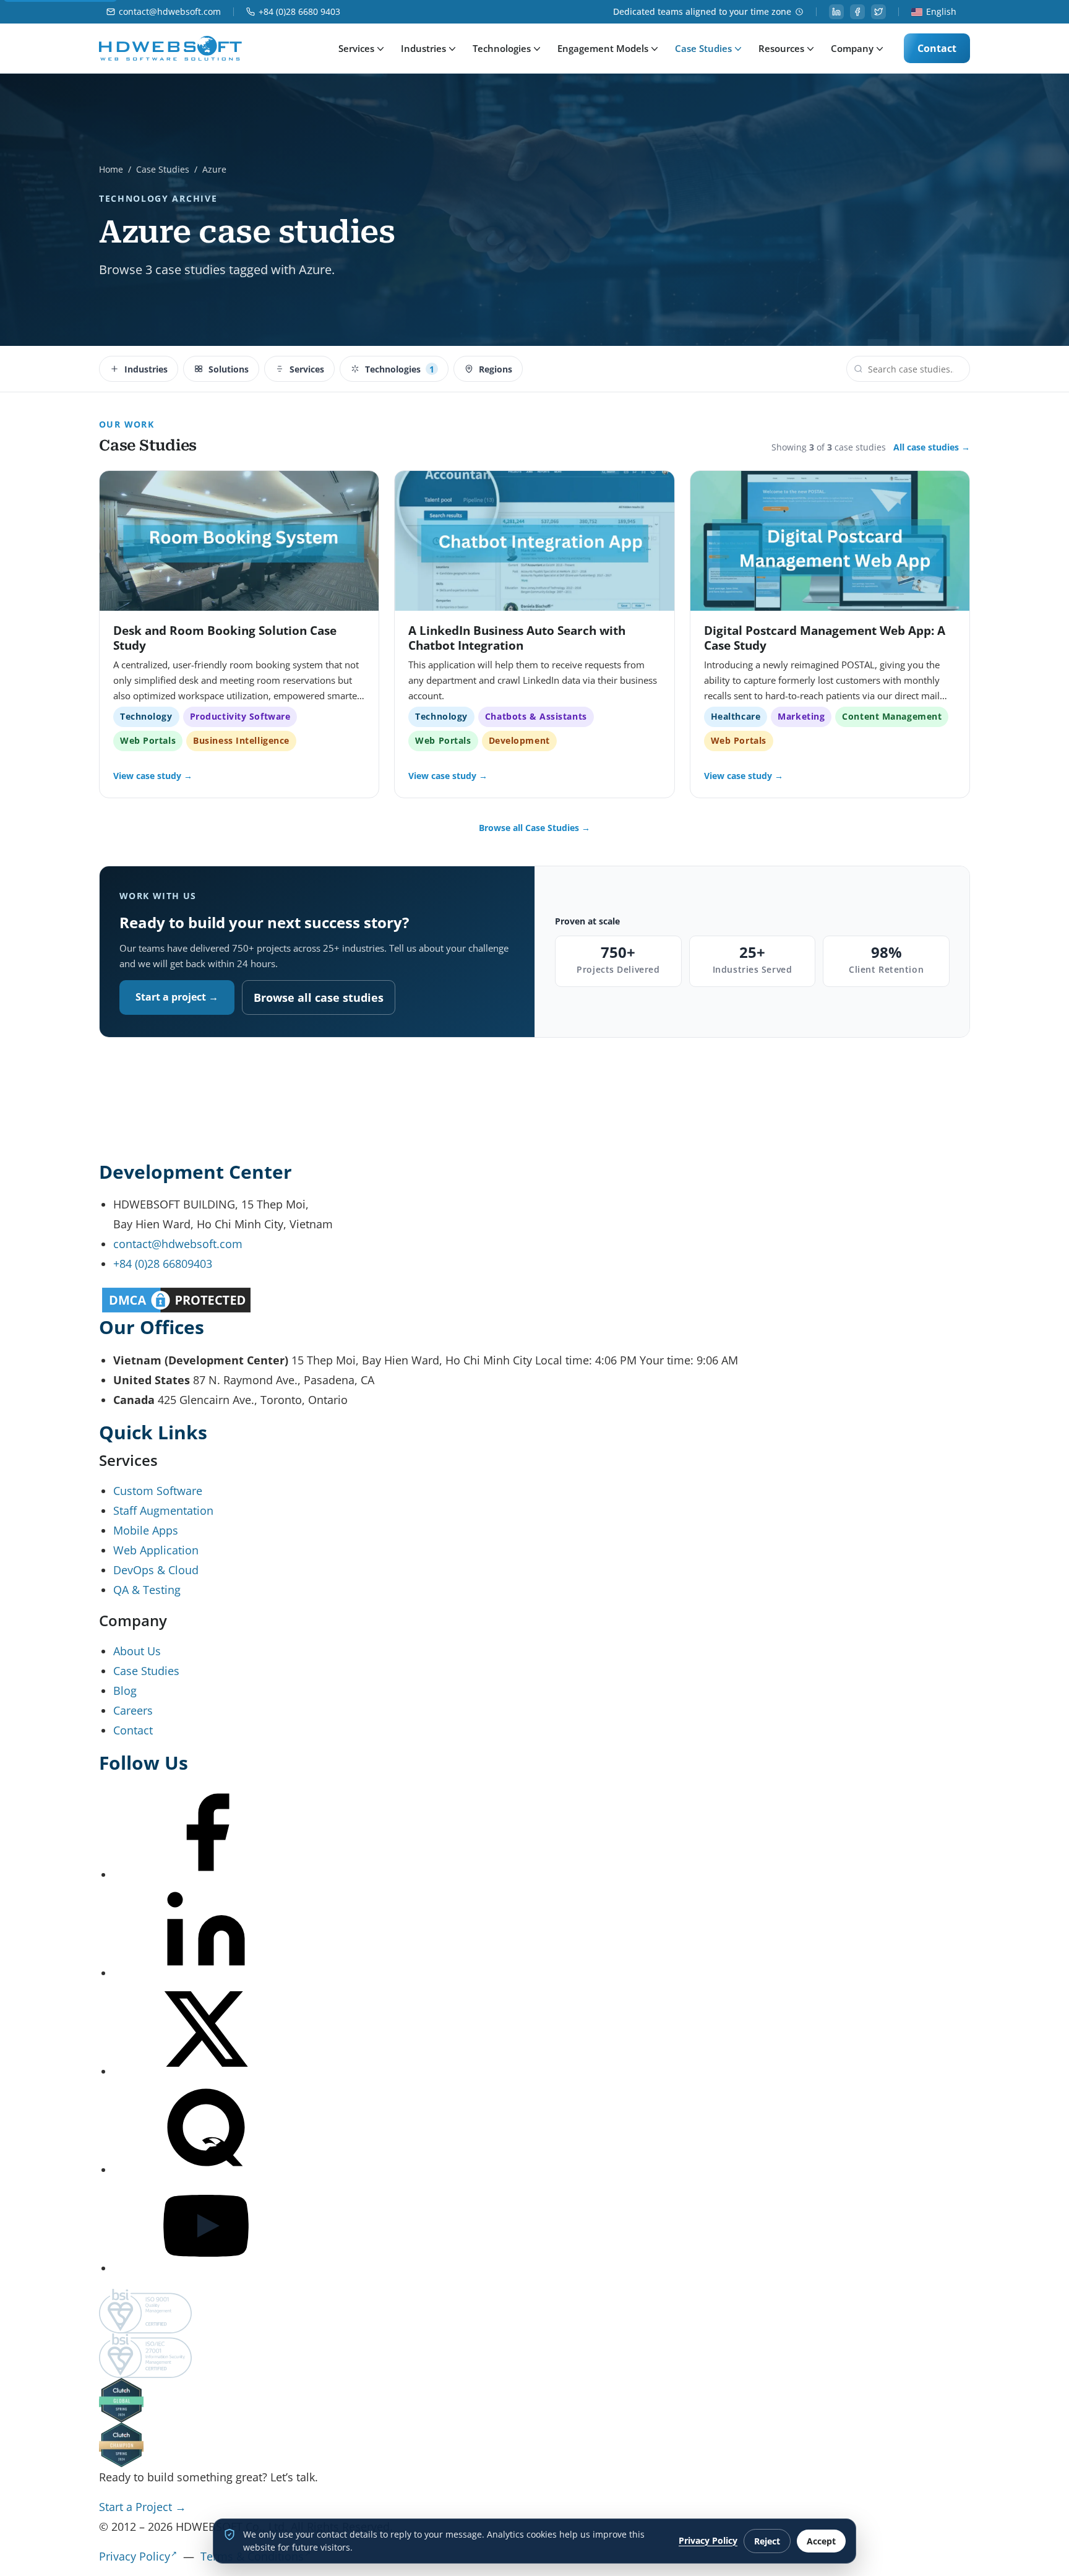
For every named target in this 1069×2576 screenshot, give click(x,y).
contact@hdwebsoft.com (170, 12)
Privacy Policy (135, 2556)
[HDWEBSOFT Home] (170, 48)
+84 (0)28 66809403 (163, 1264)
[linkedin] (836, 12)
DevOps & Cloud (156, 1570)
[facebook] (857, 12)
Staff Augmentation (163, 1510)
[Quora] (206, 2169)
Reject (767, 2541)
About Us (137, 1651)
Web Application (156, 1550)
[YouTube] (206, 2268)
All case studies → (932, 447)
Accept (821, 2541)
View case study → (153, 776)
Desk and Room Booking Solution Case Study (225, 638)
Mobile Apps (146, 1530)
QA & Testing (147, 1590)
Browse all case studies (319, 997)
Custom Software (158, 1491)
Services (356, 48)
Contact (937, 48)
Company (852, 48)
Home (111, 169)
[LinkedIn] (206, 1973)
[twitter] (878, 12)
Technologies (502, 48)
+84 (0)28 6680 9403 (299, 12)
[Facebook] (206, 1874)
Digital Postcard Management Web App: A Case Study (825, 638)
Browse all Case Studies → (534, 828)
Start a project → (177, 997)
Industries (423, 48)
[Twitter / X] (206, 2071)
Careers (133, 1710)
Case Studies (703, 48)
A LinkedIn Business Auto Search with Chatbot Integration (517, 638)
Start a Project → (143, 2507)
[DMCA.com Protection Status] (534, 1300)
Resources (781, 48)
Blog (125, 1691)
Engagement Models (603, 48)
